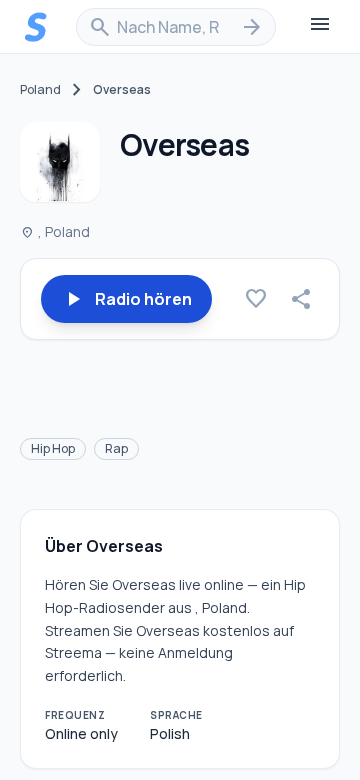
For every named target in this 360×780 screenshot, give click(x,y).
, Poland (55, 231)
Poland (40, 90)
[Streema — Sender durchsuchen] (36, 27)
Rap (116, 448)
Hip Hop (53, 448)
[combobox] (176, 27)
